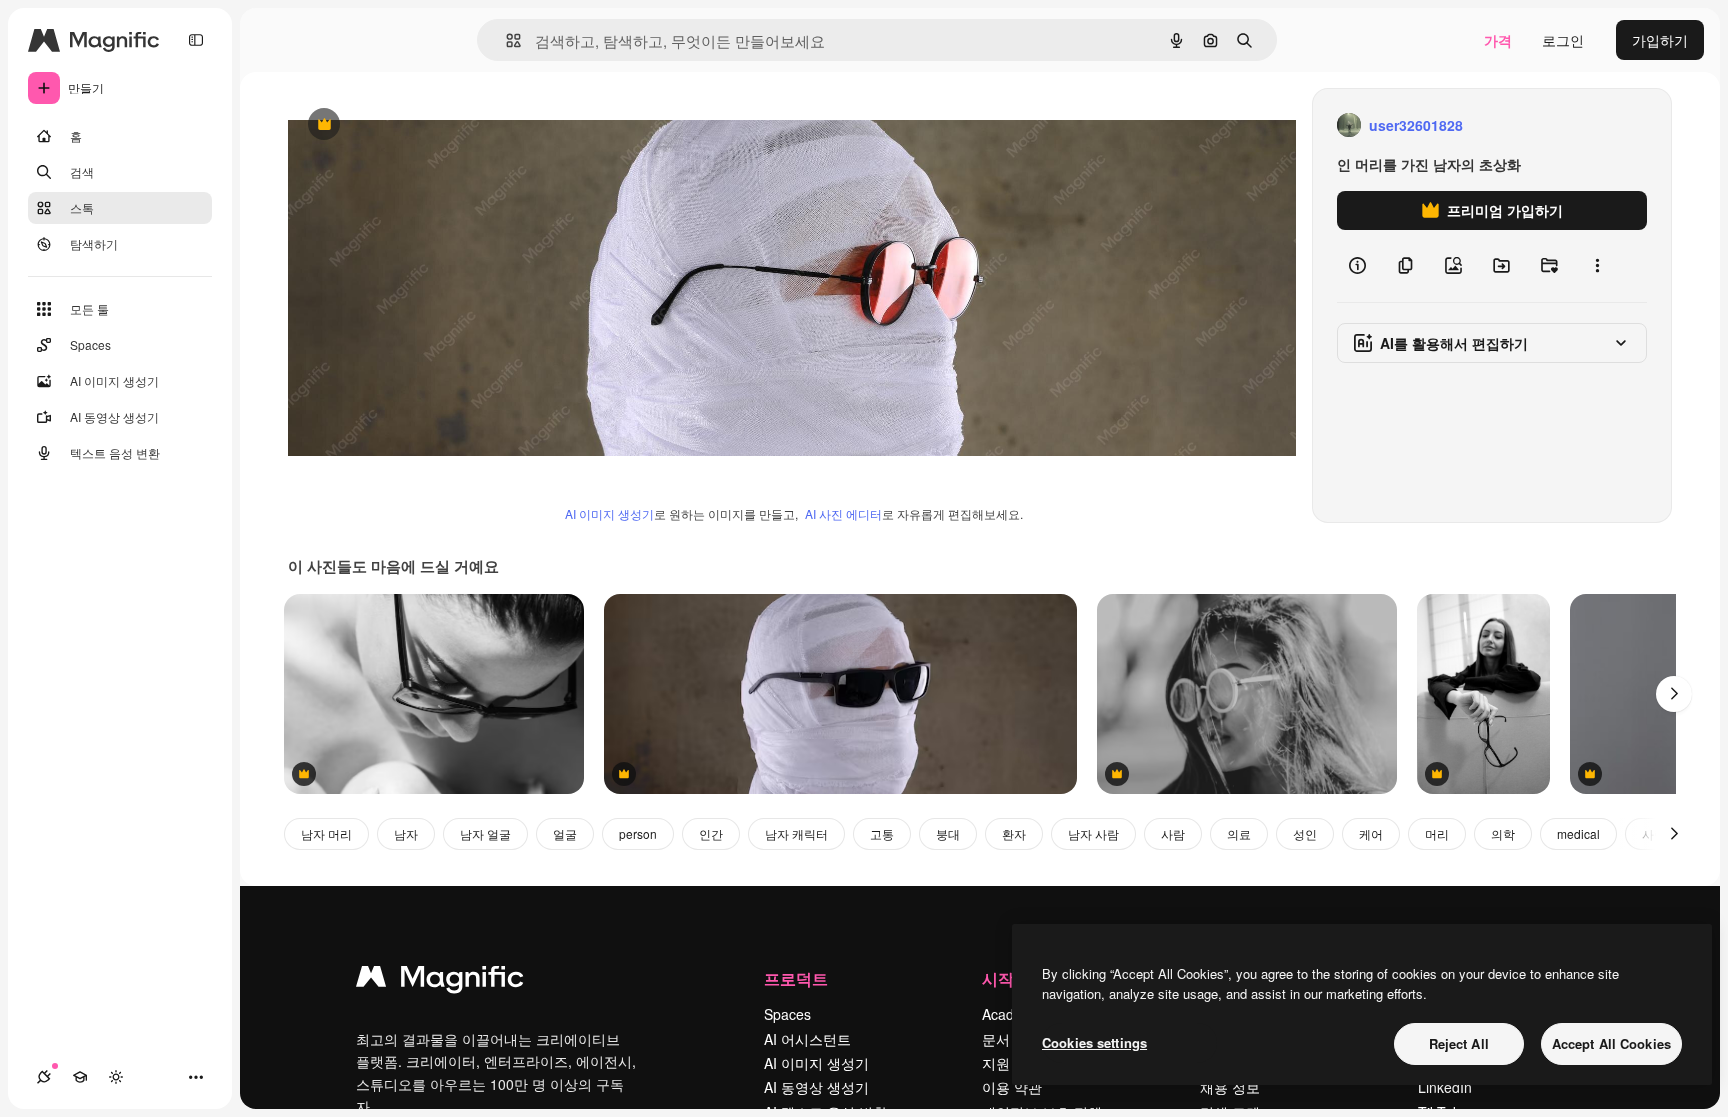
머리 (1437, 833)
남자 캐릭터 (796, 833)
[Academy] (80, 1077)
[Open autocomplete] (505, 40)
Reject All (1459, 1043)
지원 (996, 1063)
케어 (1371, 833)
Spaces (787, 1014)
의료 (1239, 833)
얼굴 (565, 833)
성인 (1305, 833)
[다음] (1674, 694)
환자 (1014, 833)
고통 (882, 833)
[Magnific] (440, 981)
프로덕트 (796, 978)
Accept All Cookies (1611, 1043)
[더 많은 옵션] (1597, 266)
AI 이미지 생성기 (609, 513)
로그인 (1563, 40)
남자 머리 (326, 833)
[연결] (44, 1077)
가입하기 (1660, 40)
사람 (1173, 833)
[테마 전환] (116, 1077)
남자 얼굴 (485, 833)
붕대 (948, 833)
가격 (1498, 40)
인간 (711, 833)
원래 (403, 125)
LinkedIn (1445, 1087)
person (638, 833)
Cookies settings (1094, 1042)
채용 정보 (1230, 1087)
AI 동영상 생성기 (816, 1087)
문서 (996, 1039)
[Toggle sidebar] (196, 40)
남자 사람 (1093, 833)
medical (1578, 833)
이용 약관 (1012, 1087)
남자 (406, 833)
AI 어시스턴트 (807, 1039)
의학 (1503, 833)
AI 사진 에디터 (843, 513)
